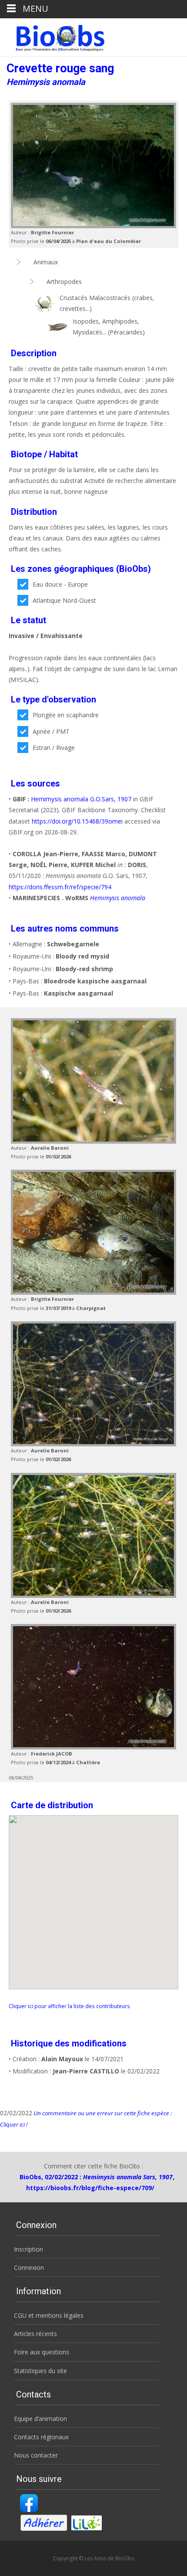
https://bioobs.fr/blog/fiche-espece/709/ (90, 2188)
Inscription (28, 2249)
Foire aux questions (42, 2352)
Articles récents (35, 2334)
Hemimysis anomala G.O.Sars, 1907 (81, 799)
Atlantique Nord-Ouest (64, 600)
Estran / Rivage (54, 748)
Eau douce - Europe (60, 584)
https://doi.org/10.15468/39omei (77, 821)
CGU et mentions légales (49, 2315)
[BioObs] (53, 36)
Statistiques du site (40, 2371)
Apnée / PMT (51, 731)
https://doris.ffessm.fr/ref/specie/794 (60, 887)
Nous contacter (36, 2455)
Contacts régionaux (41, 2437)
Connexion (29, 2267)
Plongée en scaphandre (66, 715)
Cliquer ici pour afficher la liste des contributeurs (69, 2006)
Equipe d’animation (40, 2419)
